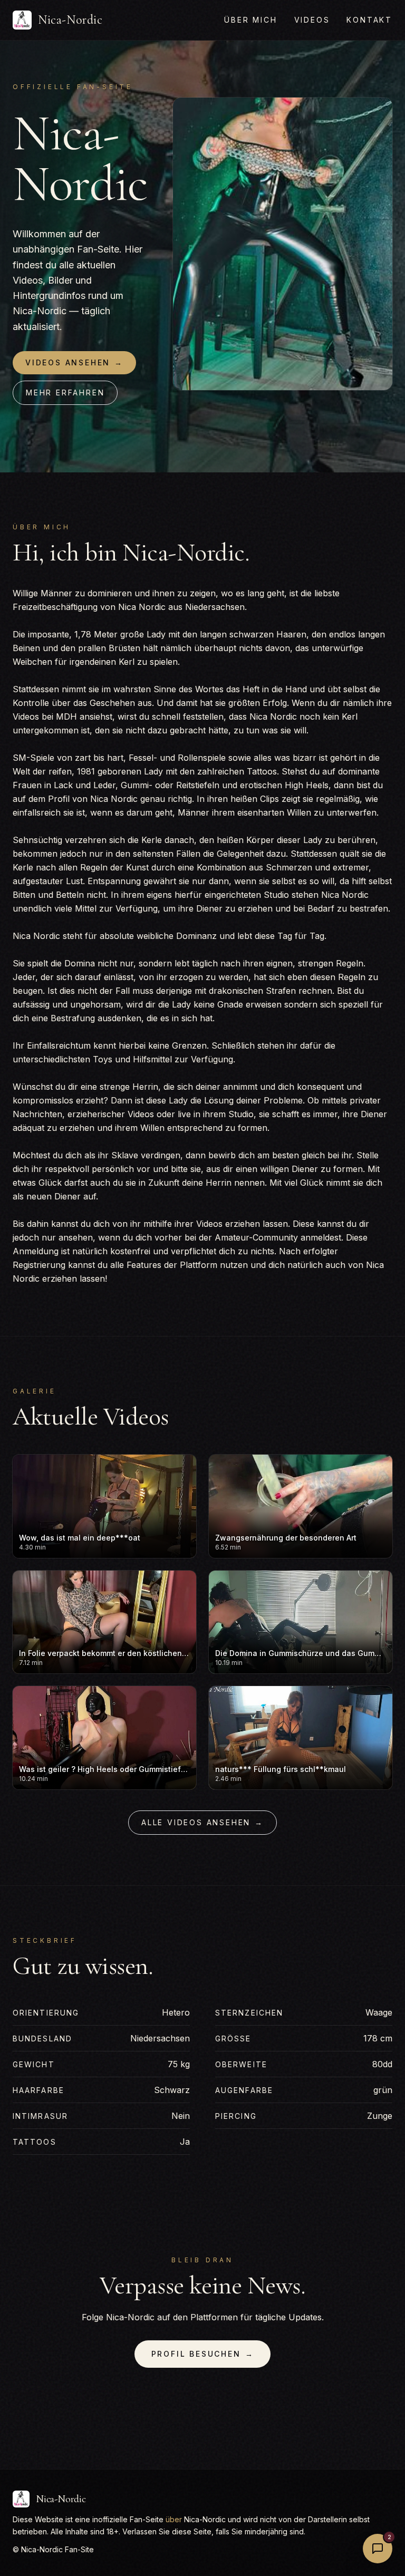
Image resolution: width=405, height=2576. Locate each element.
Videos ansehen (74, 362)
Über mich (250, 20)
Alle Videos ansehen (202, 1822)
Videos (312, 20)
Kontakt (369, 20)
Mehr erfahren (65, 393)
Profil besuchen (203, 2354)
